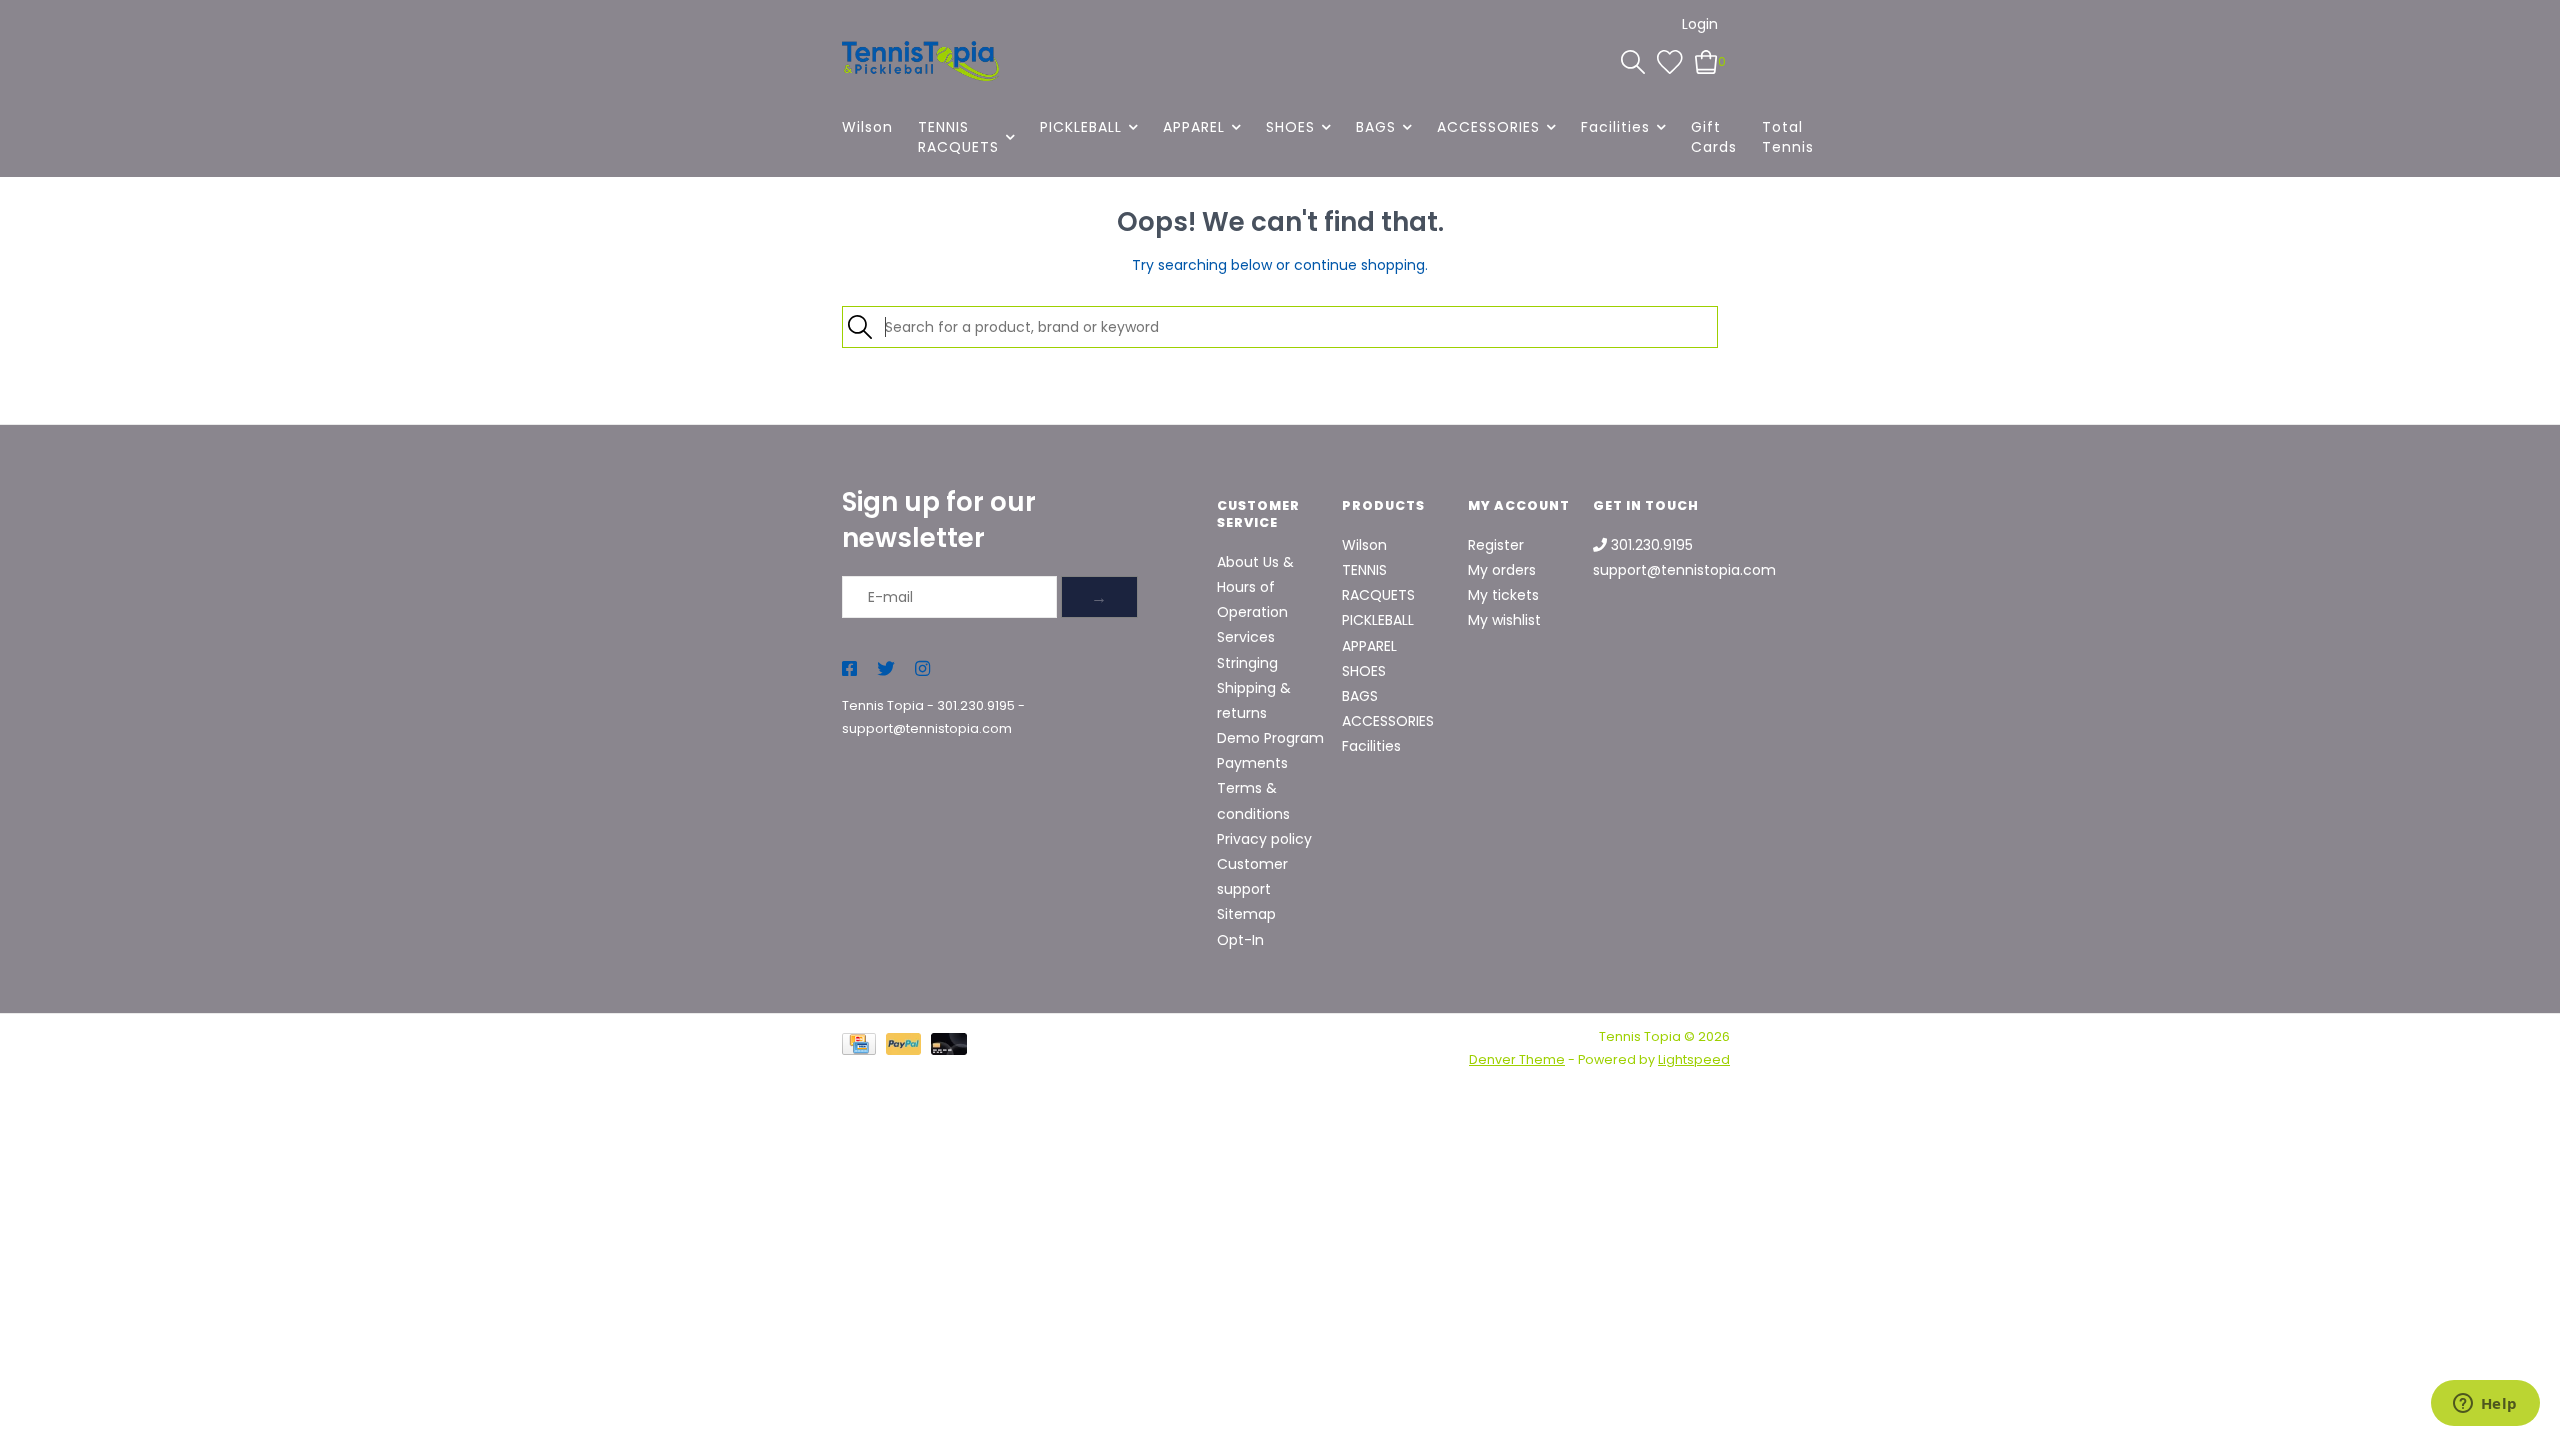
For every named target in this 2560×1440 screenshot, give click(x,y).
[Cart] (1706, 61)
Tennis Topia (883, 705)
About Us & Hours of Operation (1255, 587)
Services (1246, 637)
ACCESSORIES (1488, 127)
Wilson (867, 127)
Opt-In (1240, 940)
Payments (1252, 763)
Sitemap (1246, 914)
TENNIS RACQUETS (958, 137)
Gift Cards (1714, 137)
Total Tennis (1788, 137)
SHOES (1290, 127)
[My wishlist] (1670, 61)
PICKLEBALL (1081, 127)
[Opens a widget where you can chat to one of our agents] (2485, 1405)
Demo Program (1270, 738)
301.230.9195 (976, 705)
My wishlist (1504, 620)
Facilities (1615, 127)
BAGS (1376, 127)
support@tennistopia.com (927, 728)
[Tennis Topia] (920, 61)
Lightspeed (1694, 1059)
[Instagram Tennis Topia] (922, 670)
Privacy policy (1264, 839)
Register (1496, 545)
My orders (1502, 570)
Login (1700, 24)
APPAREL (1194, 127)
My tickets (1503, 595)
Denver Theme (1517, 1059)
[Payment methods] (864, 1048)
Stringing (1247, 663)
